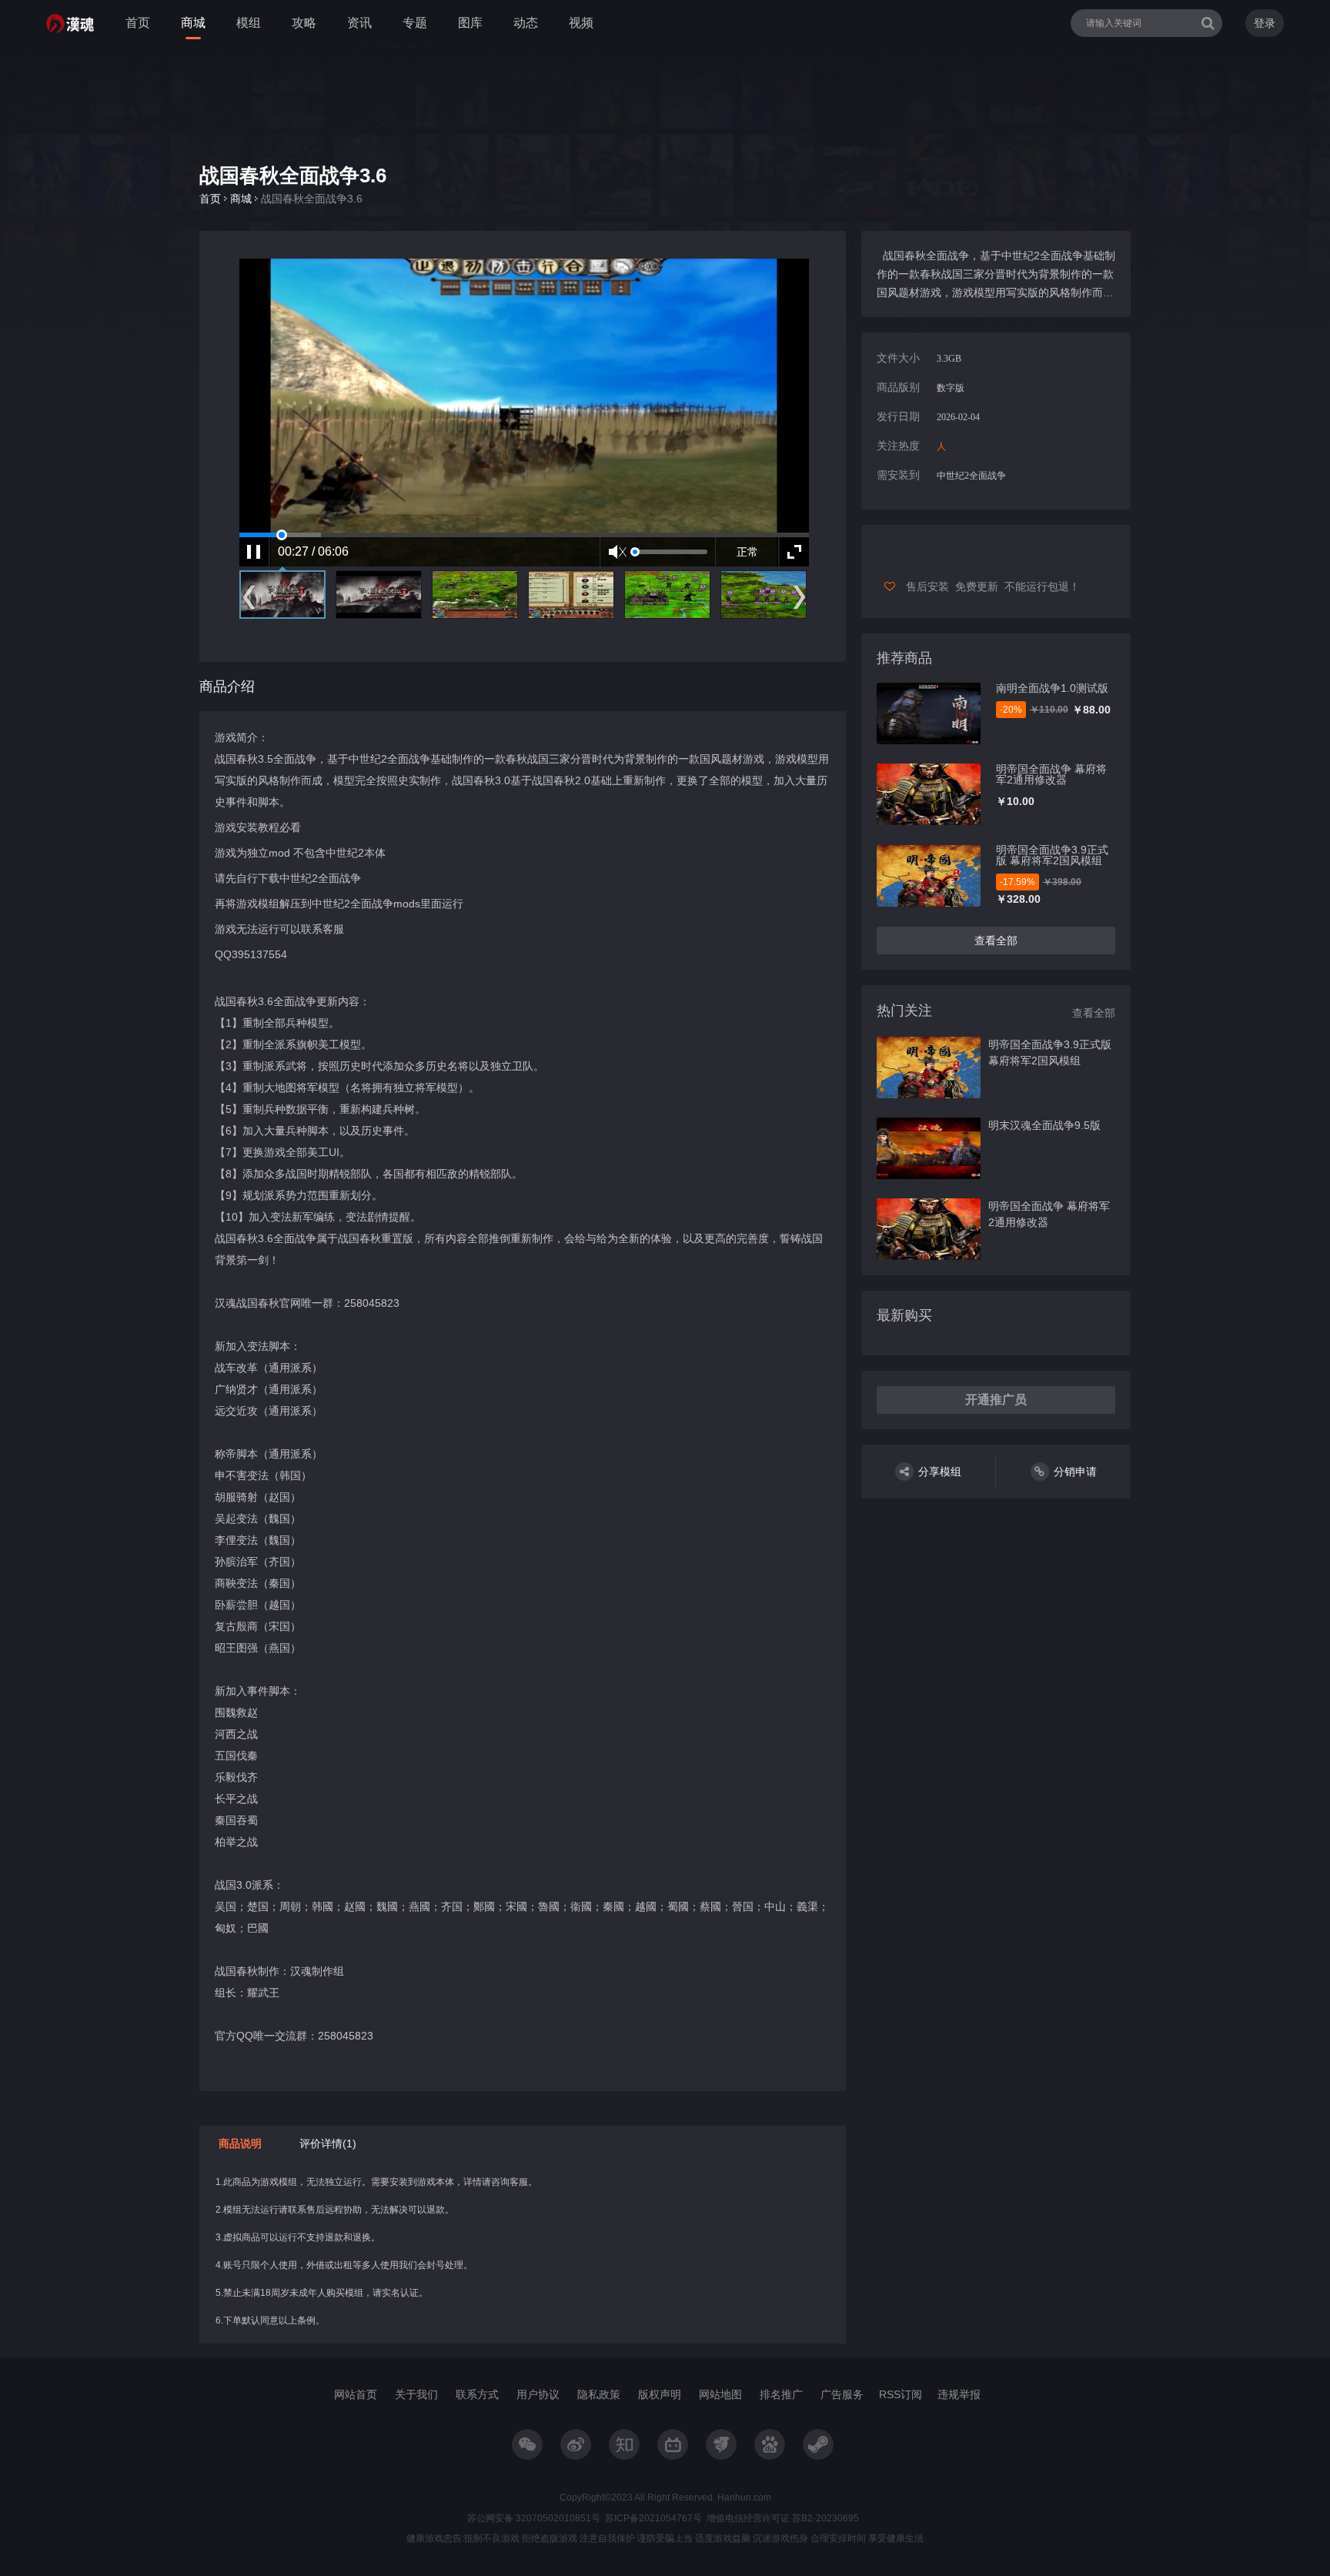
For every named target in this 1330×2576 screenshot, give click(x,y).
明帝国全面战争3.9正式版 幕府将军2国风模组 (1052, 855)
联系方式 (477, 2394)
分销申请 (1075, 1472)
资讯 (359, 23)
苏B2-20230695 (824, 2518)
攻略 (304, 23)
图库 (470, 23)
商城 (193, 23)
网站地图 (720, 2394)
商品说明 (240, 2143)
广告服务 (842, 2394)
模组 (249, 23)
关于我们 (416, 2394)
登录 (1265, 23)
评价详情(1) (328, 2143)
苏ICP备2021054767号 (653, 2518)
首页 (138, 23)
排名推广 (781, 2394)
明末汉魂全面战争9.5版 (1044, 1125)
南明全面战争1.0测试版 (1052, 688)
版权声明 (660, 2394)
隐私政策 (599, 2394)
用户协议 (538, 2394)
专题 (415, 23)
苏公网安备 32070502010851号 (534, 2518)
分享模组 (940, 1472)
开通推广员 (996, 1400)
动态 (526, 23)
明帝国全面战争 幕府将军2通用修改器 (1051, 774)
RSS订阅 (901, 2394)
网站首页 (356, 2394)
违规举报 (959, 2394)
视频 (581, 23)
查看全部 (996, 941)
